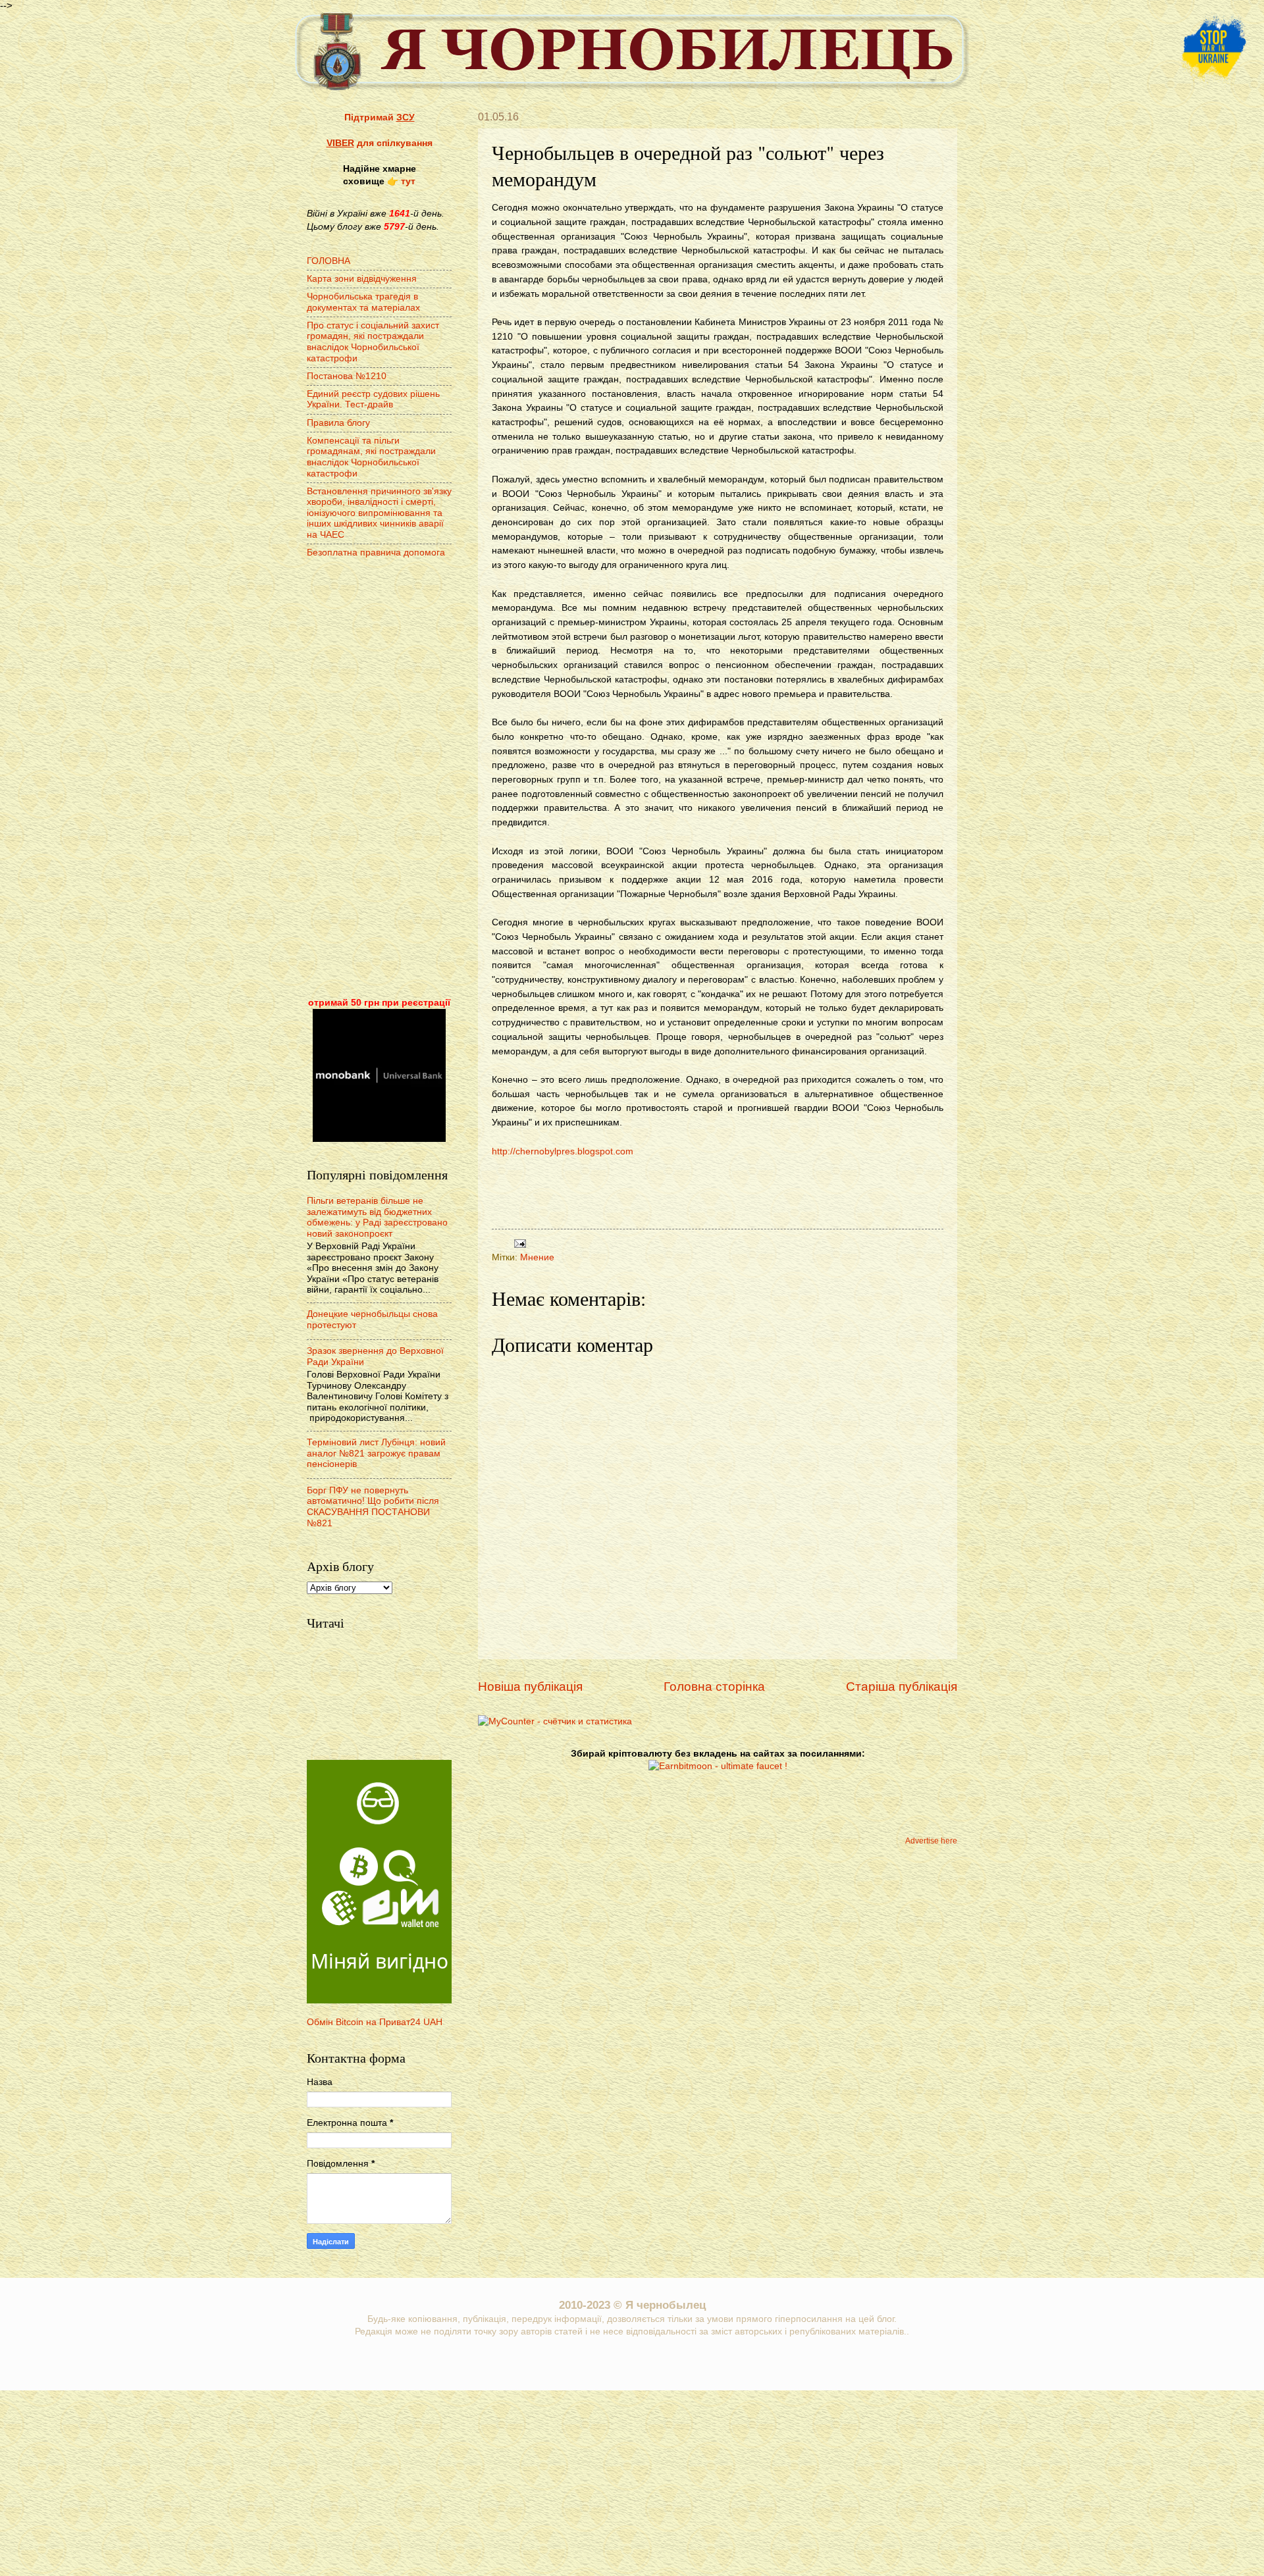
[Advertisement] (722, 1188)
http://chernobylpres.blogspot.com (563, 1151)
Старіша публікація (902, 1687)
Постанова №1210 (347, 376)
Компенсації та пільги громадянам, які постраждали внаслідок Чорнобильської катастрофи (371, 457)
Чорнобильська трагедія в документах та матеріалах (363, 302)
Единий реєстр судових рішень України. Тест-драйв (373, 399)
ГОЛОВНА (329, 261)
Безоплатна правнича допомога (376, 553)
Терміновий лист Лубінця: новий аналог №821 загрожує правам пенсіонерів (376, 1453)
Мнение (537, 1257)
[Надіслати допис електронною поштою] (518, 1243)
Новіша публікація (530, 1687)
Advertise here (931, 1841)
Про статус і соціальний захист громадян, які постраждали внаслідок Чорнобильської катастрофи (373, 342)
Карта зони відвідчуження (362, 279)
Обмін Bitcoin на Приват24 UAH (375, 2022)
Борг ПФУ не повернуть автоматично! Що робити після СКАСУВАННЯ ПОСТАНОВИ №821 (373, 1507)
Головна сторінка (714, 1687)
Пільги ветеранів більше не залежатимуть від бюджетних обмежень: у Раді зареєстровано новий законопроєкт (377, 1217)
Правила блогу (338, 423)
